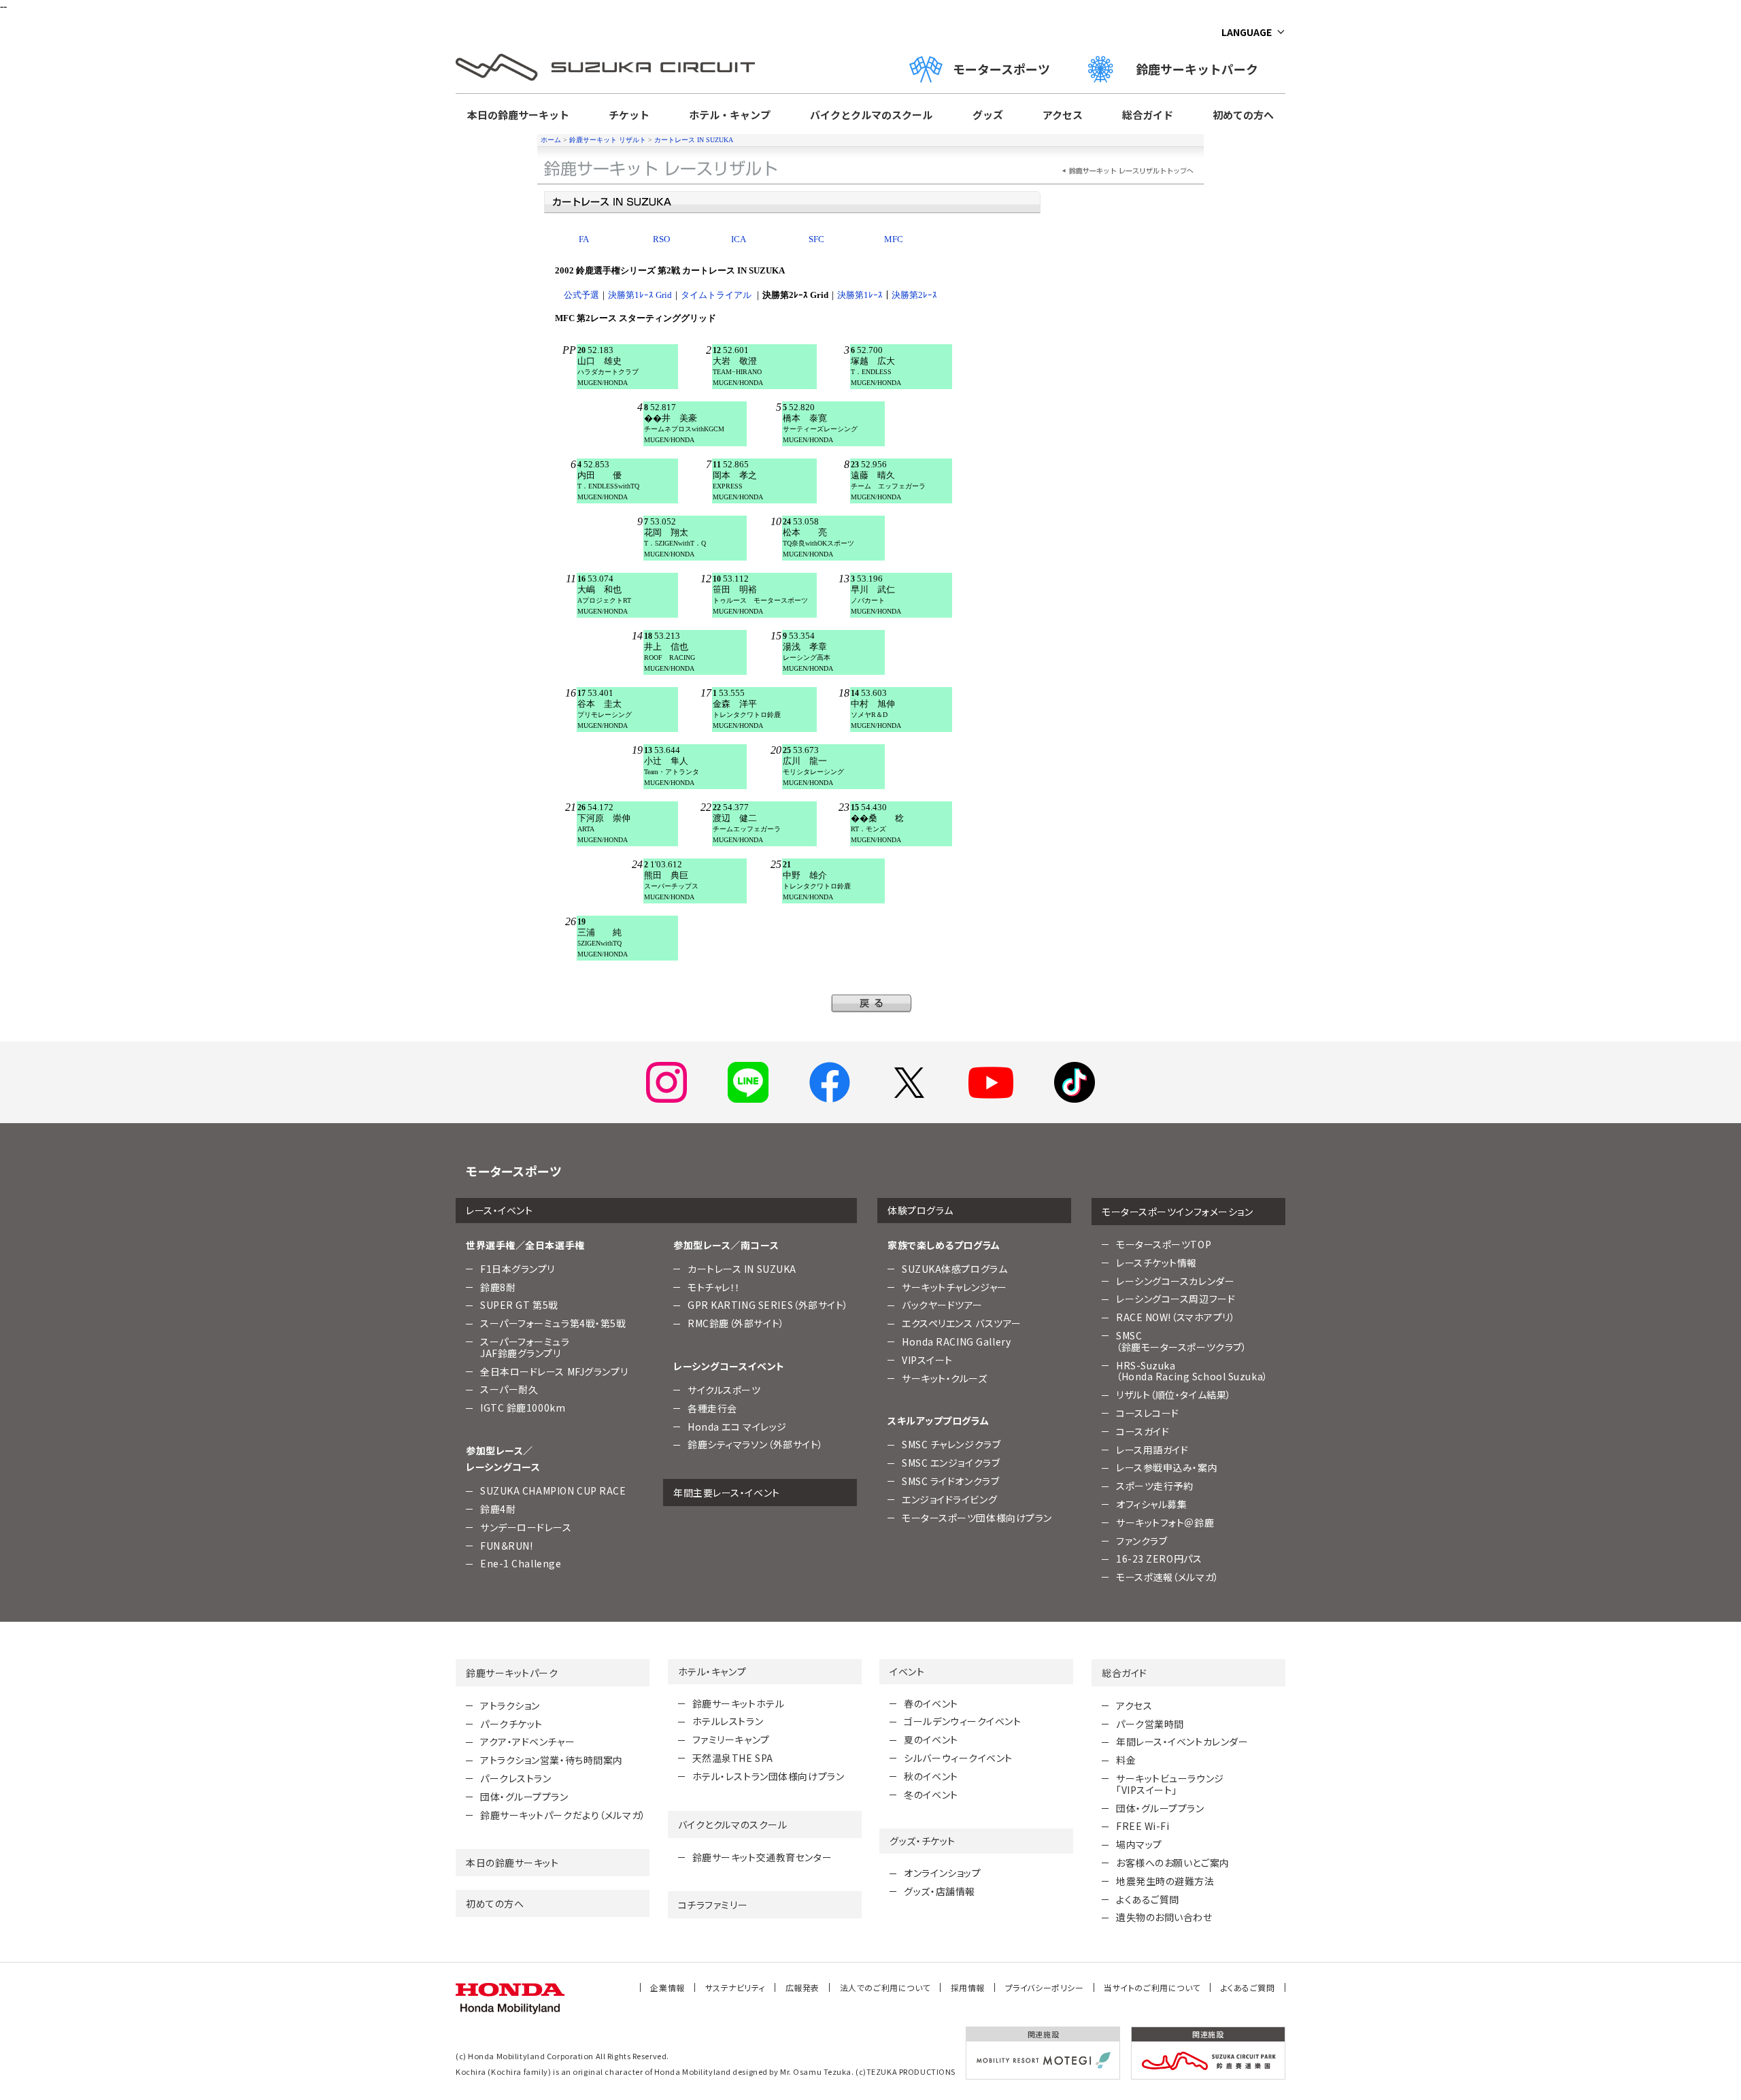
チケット (629, 115)
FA (584, 239)
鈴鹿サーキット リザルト (608, 140)
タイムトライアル (717, 295)
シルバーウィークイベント (958, 1758)
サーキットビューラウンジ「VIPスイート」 (1170, 1784)
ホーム (551, 140)
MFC (894, 239)
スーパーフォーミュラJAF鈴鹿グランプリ (525, 1347)
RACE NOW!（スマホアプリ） (1176, 1317)
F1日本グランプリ (518, 1269)
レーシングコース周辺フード (1176, 1299)
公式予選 (581, 295)
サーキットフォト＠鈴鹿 (1165, 1522)
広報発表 (802, 1987)
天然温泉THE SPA (733, 1758)
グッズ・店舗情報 (939, 1891)
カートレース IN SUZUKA (694, 140)
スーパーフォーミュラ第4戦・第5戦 (553, 1323)
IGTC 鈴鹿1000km (523, 1407)
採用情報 (968, 1987)
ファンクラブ (1142, 1541)
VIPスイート (927, 1360)
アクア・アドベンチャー (527, 1741)
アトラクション (510, 1705)
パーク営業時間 (1150, 1724)
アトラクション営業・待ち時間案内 (552, 1760)
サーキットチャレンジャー (954, 1287)
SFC (816, 239)
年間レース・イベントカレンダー (1182, 1741)
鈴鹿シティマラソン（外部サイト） (756, 1444)
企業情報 (667, 1987)
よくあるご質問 (1148, 1899)
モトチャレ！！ (714, 1287)
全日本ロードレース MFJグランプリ (554, 1371)
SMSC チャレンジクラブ (951, 1444)
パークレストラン (515, 1778)
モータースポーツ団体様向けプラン (977, 1518)
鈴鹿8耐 (498, 1287)
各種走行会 (712, 1408)
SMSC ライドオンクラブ (950, 1481)
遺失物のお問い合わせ (1164, 1917)
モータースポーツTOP (1164, 1244)
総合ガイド (1148, 115)
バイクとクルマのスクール (871, 115)
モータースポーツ (1001, 69)
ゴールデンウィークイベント (962, 1721)
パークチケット (511, 1724)
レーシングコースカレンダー (1175, 1281)
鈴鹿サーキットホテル (739, 1703)
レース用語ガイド (1152, 1450)
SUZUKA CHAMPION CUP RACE (553, 1490)
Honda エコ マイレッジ (737, 1427)
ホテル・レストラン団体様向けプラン (768, 1776)
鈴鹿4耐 (498, 1509)
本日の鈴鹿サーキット (518, 115)
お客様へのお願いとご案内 (1173, 1863)
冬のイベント (931, 1795)
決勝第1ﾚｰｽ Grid (640, 295)
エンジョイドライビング (949, 1499)
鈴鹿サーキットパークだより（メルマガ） (563, 1815)
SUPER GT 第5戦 (519, 1305)
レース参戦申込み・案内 (1167, 1467)
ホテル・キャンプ (730, 115)
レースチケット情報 (1156, 1263)
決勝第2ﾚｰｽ (914, 295)
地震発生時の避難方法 (1165, 1881)
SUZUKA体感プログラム (954, 1269)
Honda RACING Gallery (956, 1341)
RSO (661, 239)
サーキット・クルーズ (945, 1378)
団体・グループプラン (524, 1797)
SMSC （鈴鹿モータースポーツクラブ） (1181, 1341)
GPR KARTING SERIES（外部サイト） (768, 1305)
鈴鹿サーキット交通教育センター (762, 1857)
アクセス (1063, 115)
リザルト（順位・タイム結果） (1174, 1395)
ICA (739, 239)
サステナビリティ (735, 1987)
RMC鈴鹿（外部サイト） (736, 1323)
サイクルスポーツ (724, 1390)
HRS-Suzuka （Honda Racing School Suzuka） (1192, 1371)
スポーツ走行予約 (1154, 1486)
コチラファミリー (713, 1905)
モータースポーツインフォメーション (1178, 1212)
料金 (1126, 1760)
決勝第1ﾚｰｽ (860, 295)
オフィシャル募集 (1151, 1504)
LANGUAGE (1247, 32)
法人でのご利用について (885, 1987)
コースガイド (1143, 1431)
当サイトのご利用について (1152, 1987)
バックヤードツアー (942, 1305)
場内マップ (1139, 1844)
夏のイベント (931, 1739)
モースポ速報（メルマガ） (1168, 1577)
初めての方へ (1243, 115)
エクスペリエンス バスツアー (962, 1323)
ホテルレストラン (728, 1721)
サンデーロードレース (526, 1527)
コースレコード (1148, 1413)
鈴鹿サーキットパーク (1203, 69)
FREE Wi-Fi (1143, 1826)
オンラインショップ (942, 1873)
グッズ (988, 115)
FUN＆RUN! (506, 1546)
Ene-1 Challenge (521, 1563)
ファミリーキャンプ (731, 1739)
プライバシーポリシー (1045, 1987)
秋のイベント (931, 1776)
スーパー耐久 (509, 1389)
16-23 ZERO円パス (1159, 1559)
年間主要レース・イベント (727, 1493)
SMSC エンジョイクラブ (951, 1463)
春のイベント (931, 1703)
